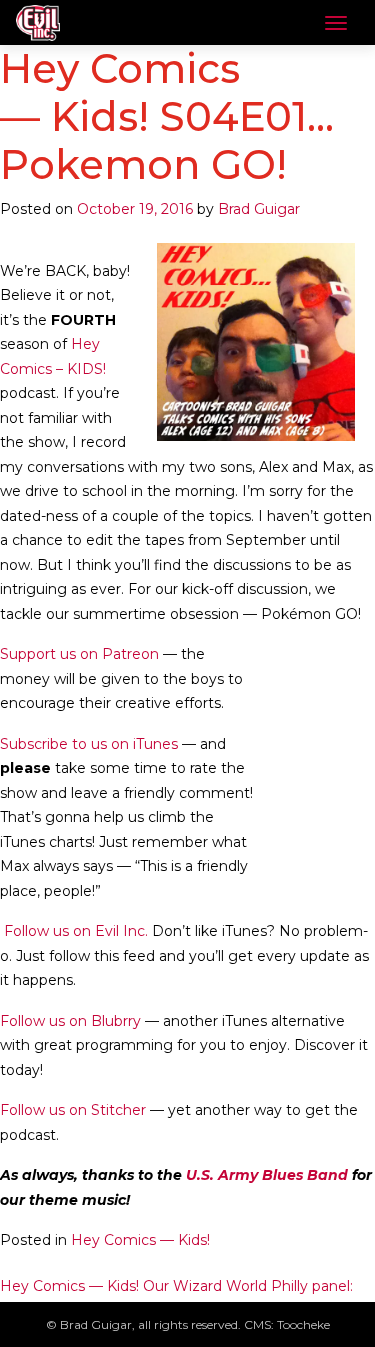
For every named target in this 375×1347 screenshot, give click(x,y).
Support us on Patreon (79, 654)
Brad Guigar (259, 209)
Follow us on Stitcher (73, 1110)
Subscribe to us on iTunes (89, 744)
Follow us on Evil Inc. (74, 931)
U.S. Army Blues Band (267, 1175)
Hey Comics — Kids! (140, 1240)
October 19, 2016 (135, 209)
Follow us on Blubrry (70, 1021)
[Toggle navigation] (336, 23)
